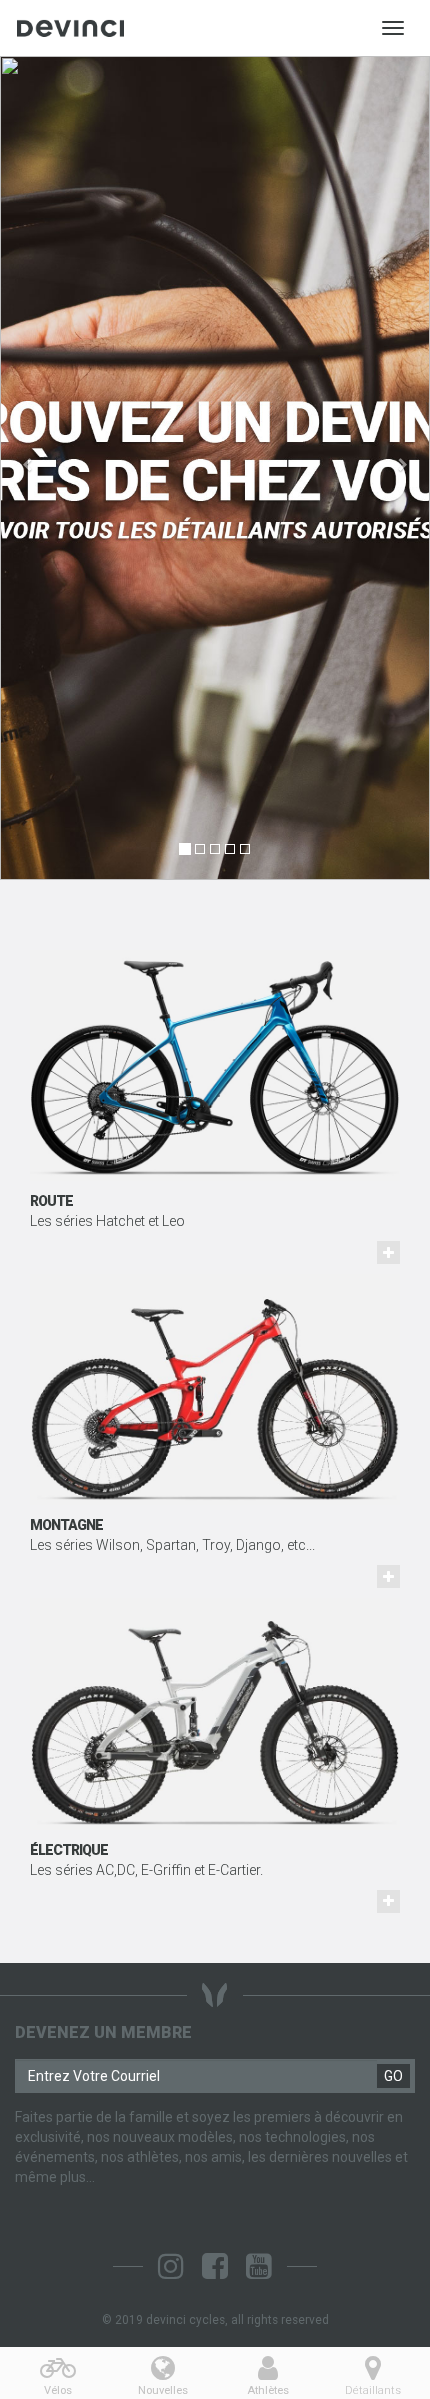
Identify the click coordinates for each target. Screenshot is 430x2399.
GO (393, 2076)
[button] (32, 468)
